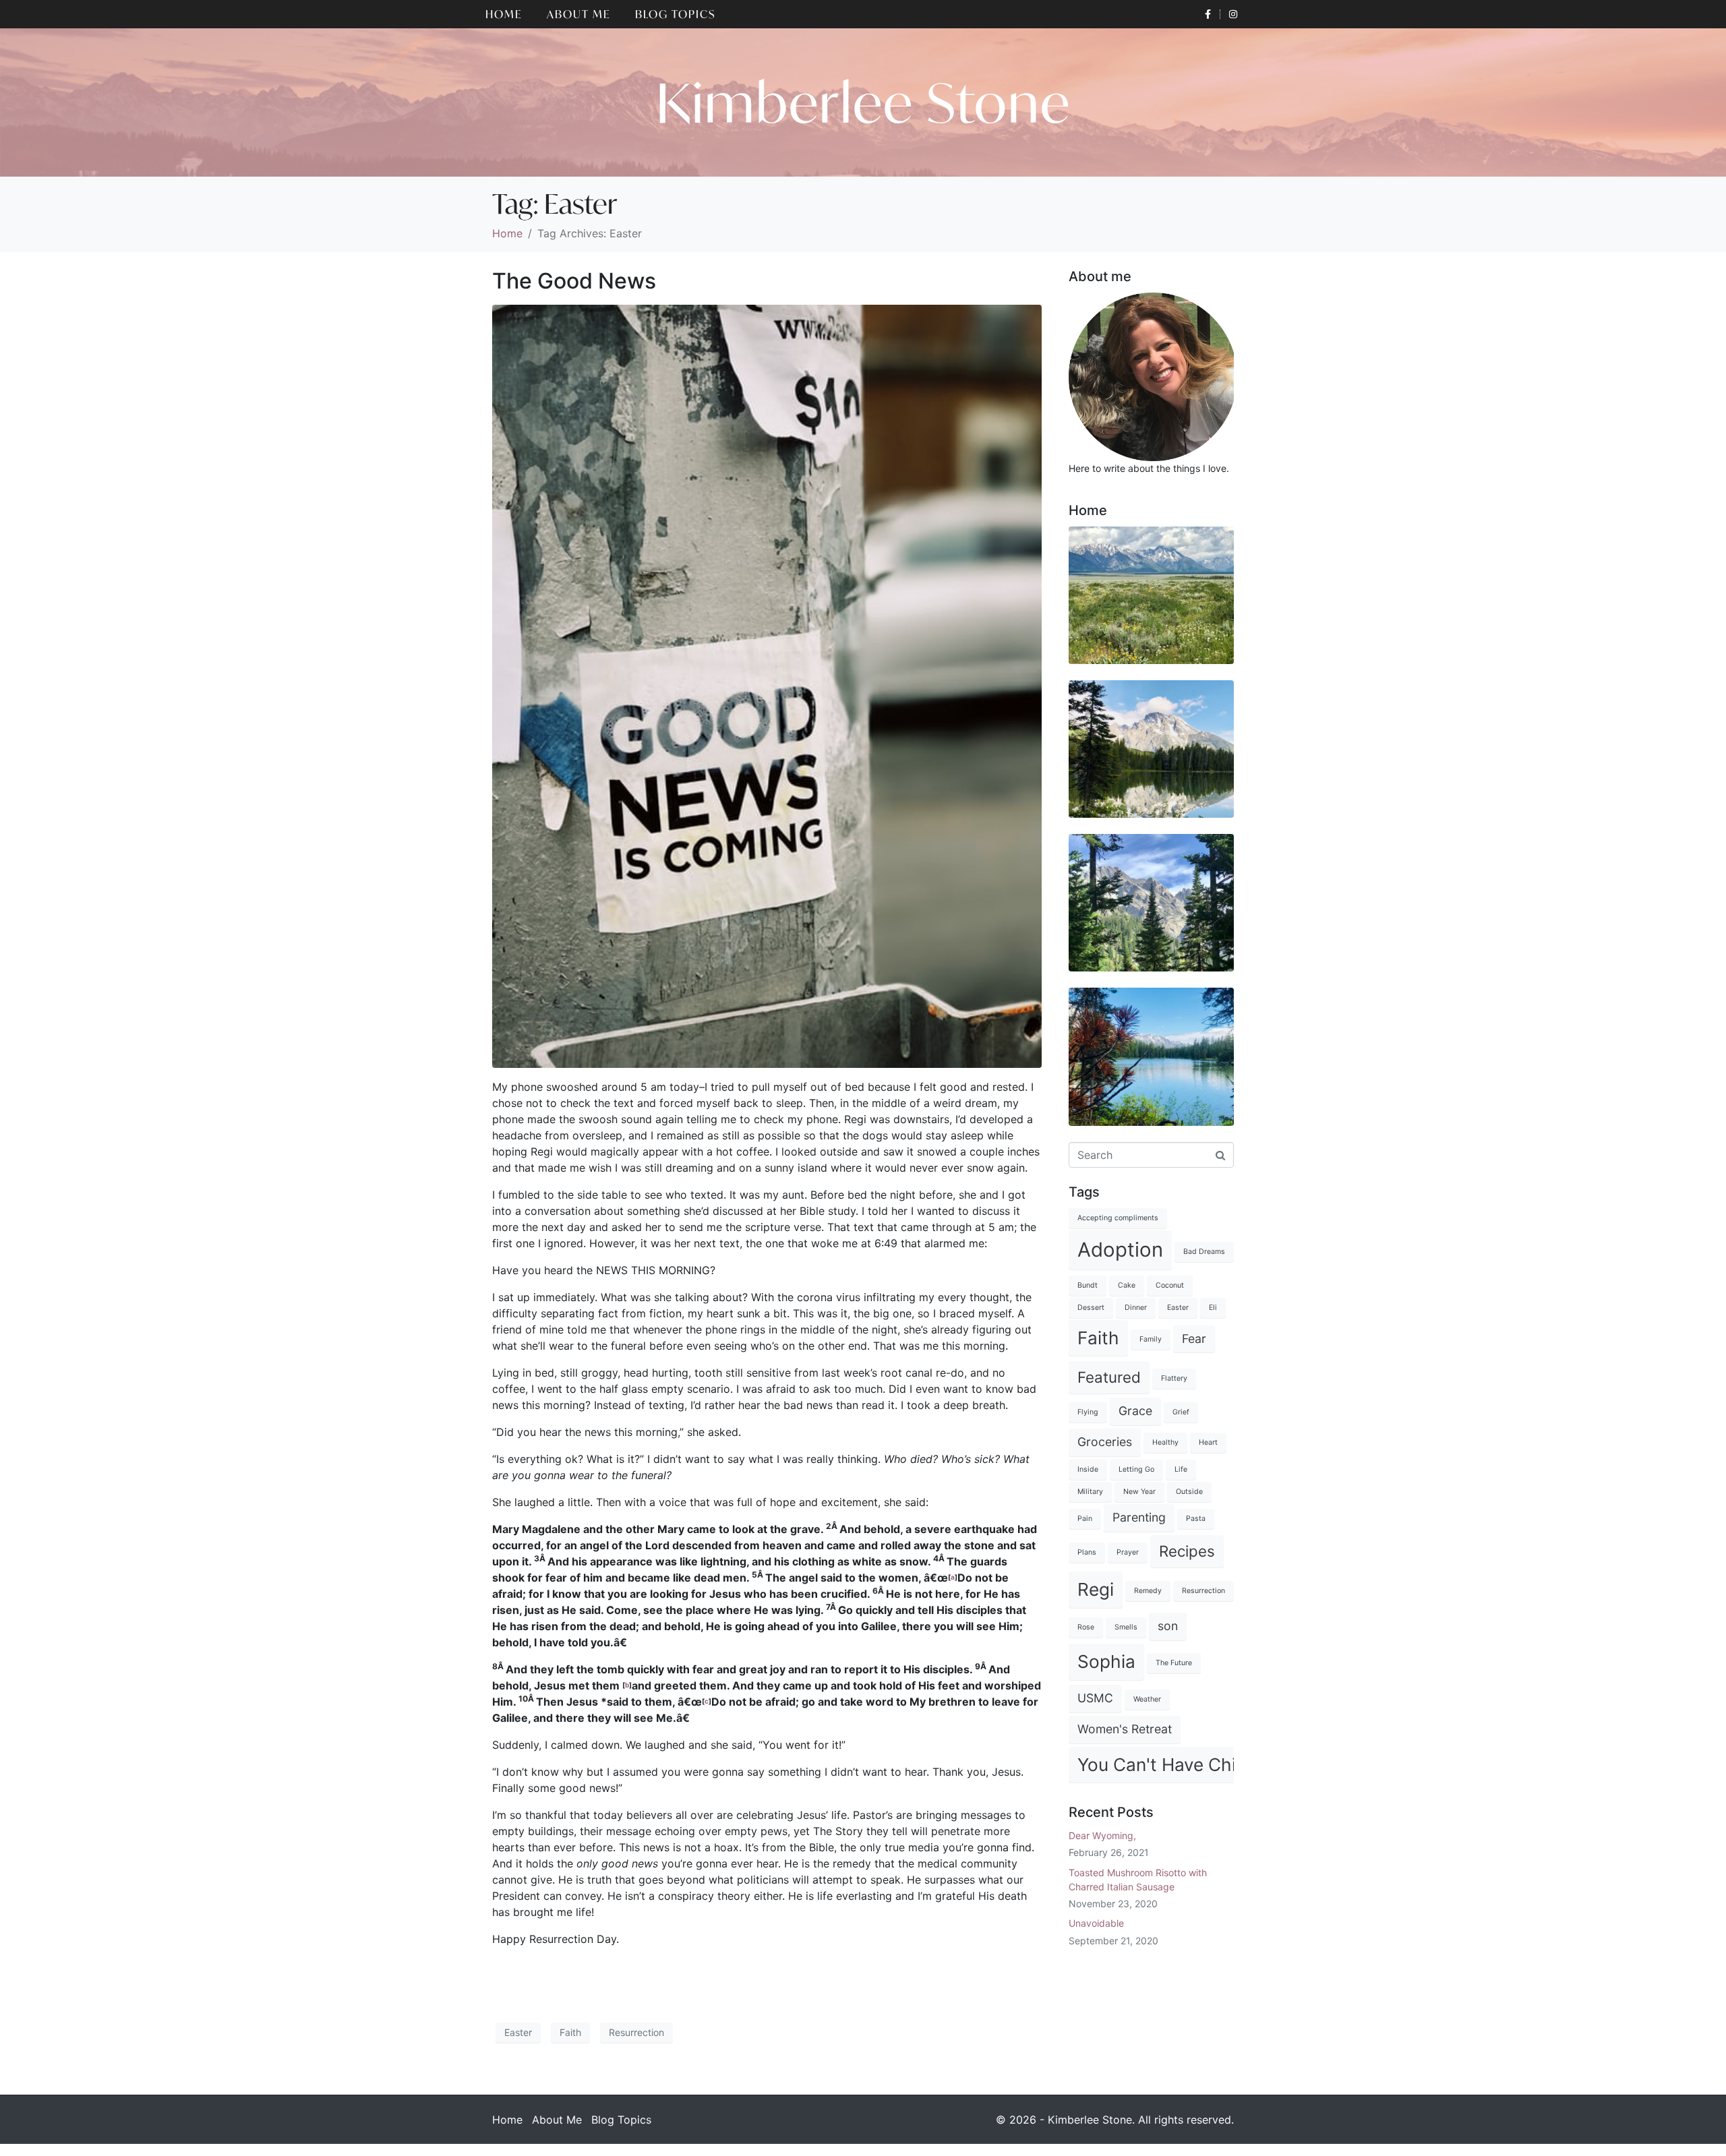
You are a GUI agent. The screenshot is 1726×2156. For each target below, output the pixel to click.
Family (1151, 1339)
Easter (518, 2032)
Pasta (1196, 1519)
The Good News (574, 281)
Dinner (1136, 1308)
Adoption (1120, 1250)
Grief (1181, 1412)
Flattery (1174, 1378)
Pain (1085, 1519)
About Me (579, 14)
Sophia (1106, 1661)
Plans (1087, 1552)
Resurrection (636, 2032)
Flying (1088, 1412)
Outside (1189, 1492)
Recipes (1187, 1551)
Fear (1194, 1339)
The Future (1174, 1663)
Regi (1096, 1589)
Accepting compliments (1118, 1218)
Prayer (1128, 1552)
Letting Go (1136, 1469)
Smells (1126, 1627)
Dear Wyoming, (1102, 1835)
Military (1090, 1492)
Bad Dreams (1204, 1252)
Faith (570, 2032)
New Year (1139, 1492)
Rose (1086, 1627)
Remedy (1148, 1591)
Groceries (1105, 1442)
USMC (1095, 1698)
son (1168, 1626)
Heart (1208, 1442)
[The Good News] (767, 685)
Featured (1109, 1377)
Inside (1088, 1469)
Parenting (1139, 1517)
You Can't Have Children (1178, 1765)
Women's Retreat (1125, 1729)
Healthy (1165, 1442)
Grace (1135, 1411)
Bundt (1088, 1285)
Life (1181, 1469)
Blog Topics (676, 14)
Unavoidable (1096, 1923)
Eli (1213, 1308)
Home (504, 14)
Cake (1127, 1285)
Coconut (1170, 1285)
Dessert (1091, 1308)
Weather (1147, 1699)
